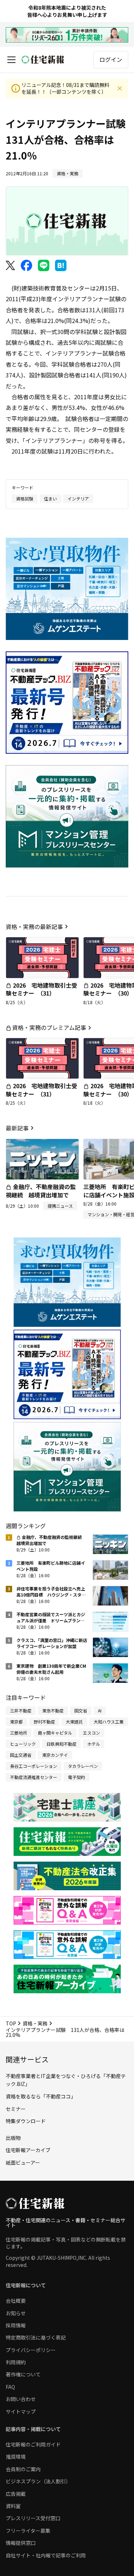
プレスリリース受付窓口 (33, 2518)
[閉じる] (120, 88)
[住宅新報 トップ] (43, 60)
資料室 (13, 2506)
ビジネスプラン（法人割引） (38, 2481)
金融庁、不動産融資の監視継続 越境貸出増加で (41, 1191)
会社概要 (16, 2301)
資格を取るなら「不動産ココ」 (41, 2096)
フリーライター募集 (28, 2531)
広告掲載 (16, 2494)
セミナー (16, 2109)
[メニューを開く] (11, 60)
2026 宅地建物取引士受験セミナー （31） (41, 989)
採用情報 (16, 2325)
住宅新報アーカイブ (28, 2150)
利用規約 (16, 2362)
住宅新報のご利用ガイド (33, 2444)
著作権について (23, 2374)
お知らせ (16, 2313)
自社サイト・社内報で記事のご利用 (46, 2555)
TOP (11, 2023)
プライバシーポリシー (31, 2350)
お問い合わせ (21, 2399)
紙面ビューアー (23, 2162)
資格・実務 (35, 2023)
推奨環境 (16, 2457)
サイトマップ (21, 2411)
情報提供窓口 (21, 2543)
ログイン (111, 59)
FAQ (10, 2387)
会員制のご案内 (23, 2469)
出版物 (13, 2138)
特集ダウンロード (26, 2121)
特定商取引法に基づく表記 (36, 2337)
